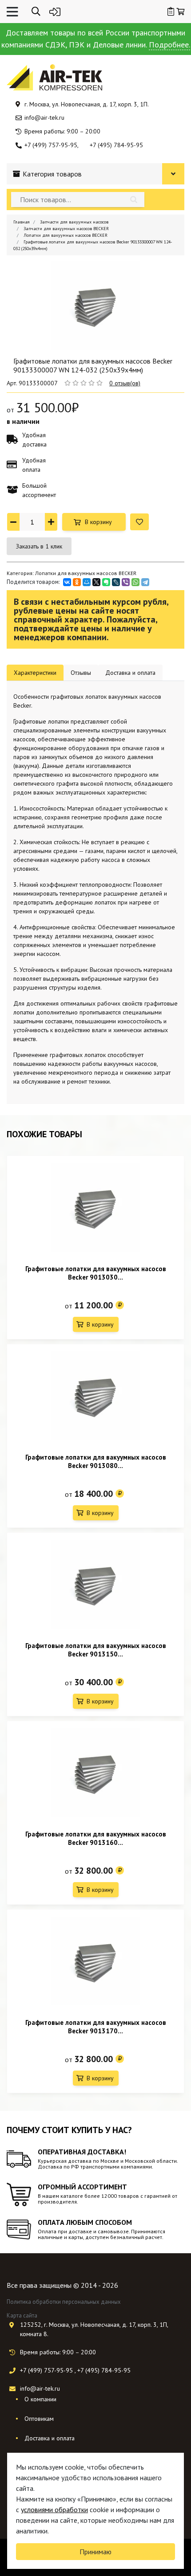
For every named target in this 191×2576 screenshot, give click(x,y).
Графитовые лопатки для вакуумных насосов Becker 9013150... (96, 1650)
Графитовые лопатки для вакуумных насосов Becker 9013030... (96, 1273)
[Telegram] (145, 582)
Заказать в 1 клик (39, 546)
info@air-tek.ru (44, 117)
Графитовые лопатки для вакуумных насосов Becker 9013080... (96, 1461)
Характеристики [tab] (35, 673)
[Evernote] (106, 582)
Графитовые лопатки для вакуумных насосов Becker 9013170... (96, 2027)
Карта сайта (22, 2316)
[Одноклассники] (77, 582)
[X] (96, 582)
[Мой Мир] (87, 582)
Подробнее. (169, 45)
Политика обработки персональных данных (64, 2302)
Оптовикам (39, 2419)
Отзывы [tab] (81, 673)
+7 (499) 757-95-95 (51, 145)
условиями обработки (54, 2509)
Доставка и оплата (50, 2438)
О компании (40, 2399)
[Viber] (126, 582)
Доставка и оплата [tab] (130, 673)
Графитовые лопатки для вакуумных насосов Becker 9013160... (96, 1838)
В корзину (98, 522)
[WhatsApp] (135, 582)
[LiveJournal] (116, 582)
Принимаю (95, 2552)
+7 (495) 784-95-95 (116, 145)
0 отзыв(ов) (125, 383)
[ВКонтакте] (67, 582)
